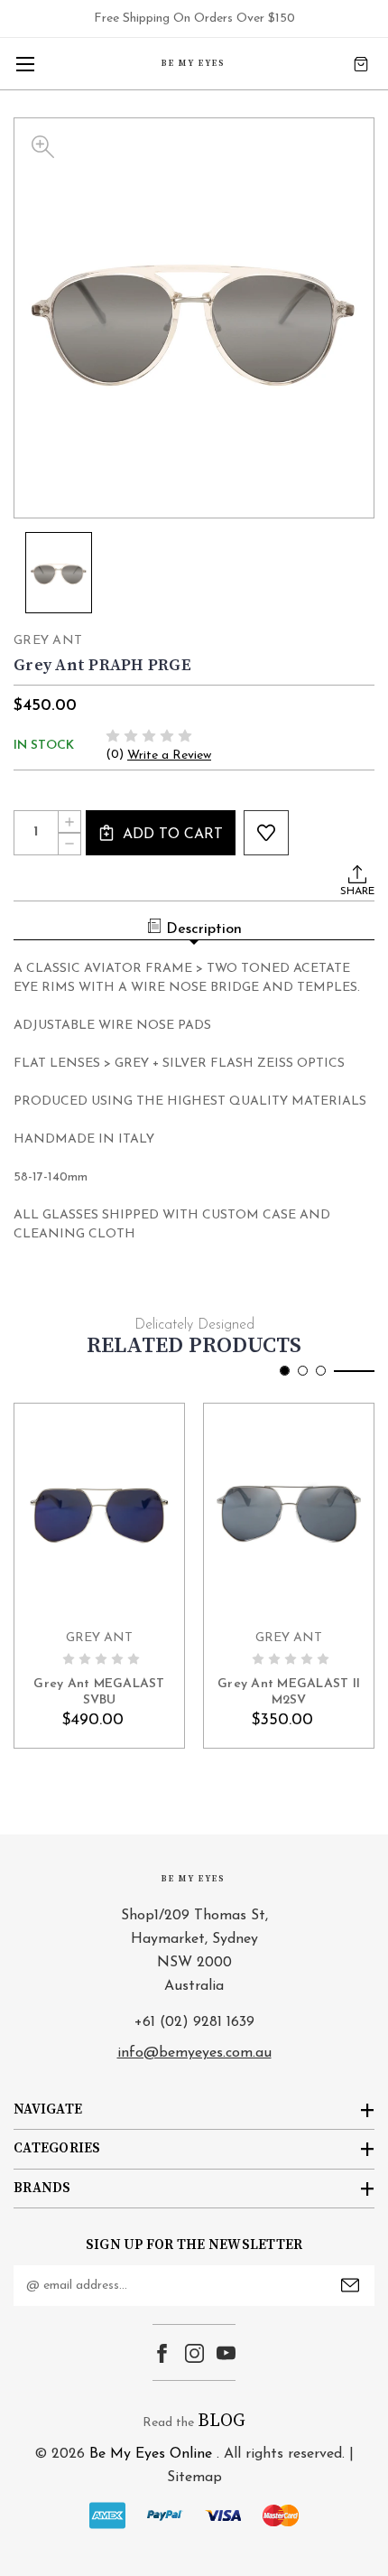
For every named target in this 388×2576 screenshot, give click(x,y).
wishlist (266, 833)
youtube (226, 2353)
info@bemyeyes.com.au (194, 2053)
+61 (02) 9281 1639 (194, 2022)
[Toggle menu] (25, 64)
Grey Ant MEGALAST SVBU (99, 1692)
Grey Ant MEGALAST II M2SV (289, 1692)
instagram (194, 2353)
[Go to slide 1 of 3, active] (285, 1371)
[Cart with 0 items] (361, 64)
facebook (162, 2353)
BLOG (222, 2421)
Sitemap (194, 2478)
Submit (350, 2285)
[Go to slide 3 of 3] (321, 1371)
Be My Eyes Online (151, 2454)
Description (204, 929)
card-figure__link (99, 1512)
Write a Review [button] (169, 756)
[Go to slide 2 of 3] (303, 1371)
